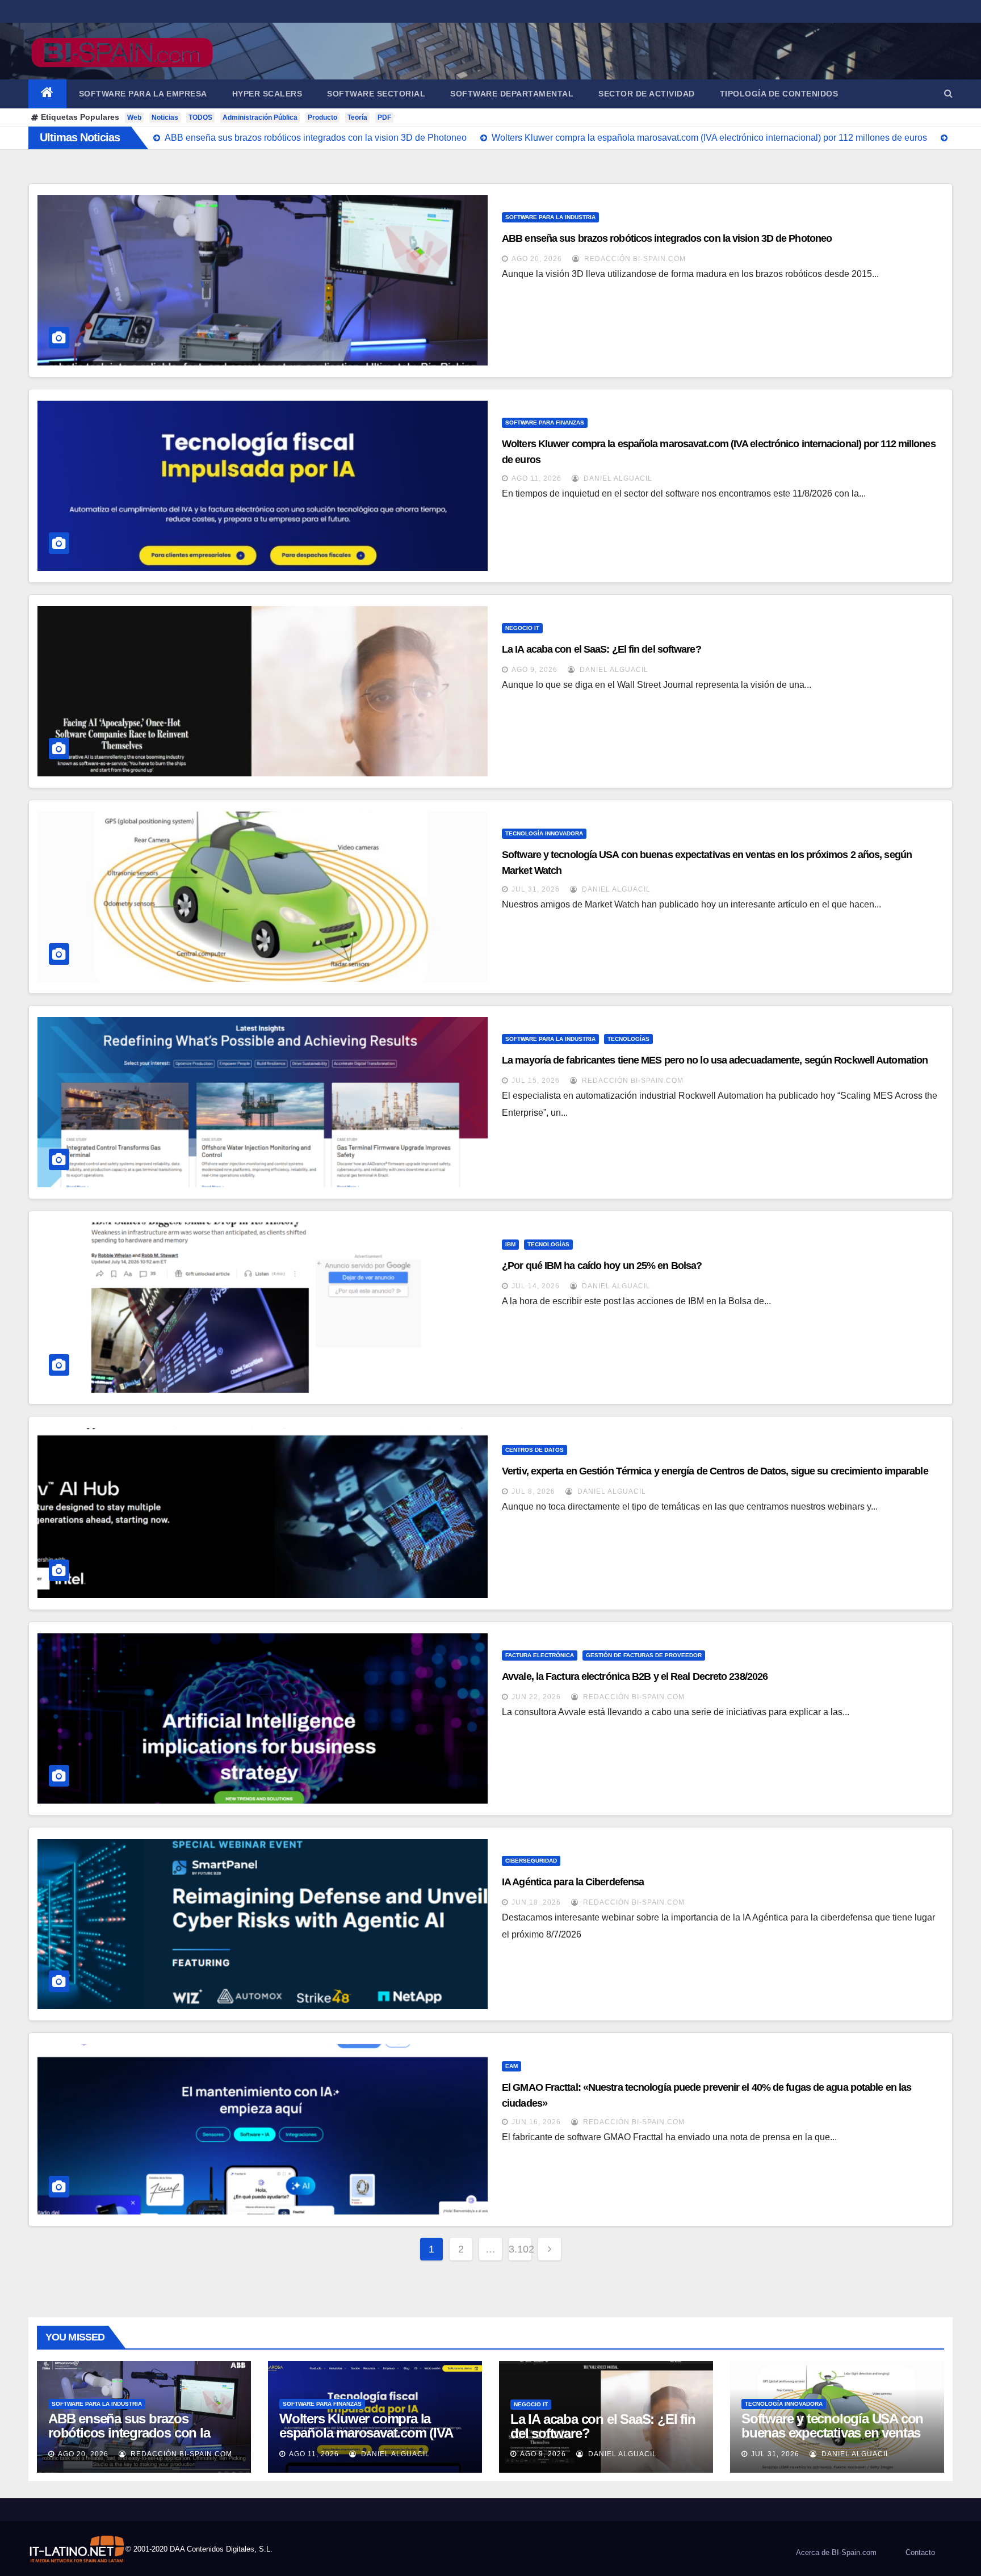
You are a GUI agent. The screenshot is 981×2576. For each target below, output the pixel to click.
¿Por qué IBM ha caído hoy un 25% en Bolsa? (602, 1266)
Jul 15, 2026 (536, 1081)
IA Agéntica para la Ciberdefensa (573, 1882)
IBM (510, 1244)
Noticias (165, 117)
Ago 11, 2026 (536, 478)
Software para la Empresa (143, 94)
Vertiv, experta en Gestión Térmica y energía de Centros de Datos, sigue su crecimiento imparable (715, 1471)
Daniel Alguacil (617, 478)
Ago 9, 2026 (534, 670)
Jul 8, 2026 (533, 1491)
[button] (948, 93)
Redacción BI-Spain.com (634, 259)
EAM (512, 2066)
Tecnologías (628, 1039)
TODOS (200, 117)
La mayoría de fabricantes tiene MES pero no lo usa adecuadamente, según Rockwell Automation (715, 1060)
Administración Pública (260, 117)
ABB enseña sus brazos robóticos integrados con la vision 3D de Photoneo (667, 238)
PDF (384, 117)
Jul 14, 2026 (536, 1286)
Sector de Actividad (647, 94)
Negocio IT (522, 628)
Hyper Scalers (267, 94)
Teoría (357, 117)
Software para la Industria (550, 217)
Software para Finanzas (545, 423)
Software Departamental (512, 94)
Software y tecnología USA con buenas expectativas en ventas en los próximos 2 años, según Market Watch (832, 2440)
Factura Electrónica (540, 1655)
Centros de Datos (534, 1450)
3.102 (520, 2249)
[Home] (47, 94)
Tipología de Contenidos (779, 94)
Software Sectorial (376, 94)
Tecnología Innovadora (544, 833)
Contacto (920, 2552)
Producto (322, 117)
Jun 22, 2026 (536, 1697)
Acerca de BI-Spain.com (836, 2552)
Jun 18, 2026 (536, 1902)
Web (134, 117)
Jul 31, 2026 (536, 889)
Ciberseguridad (531, 1861)
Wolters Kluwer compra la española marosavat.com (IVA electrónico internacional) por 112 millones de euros (366, 2440)
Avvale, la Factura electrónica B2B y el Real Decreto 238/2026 (635, 1676)
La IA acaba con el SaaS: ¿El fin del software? (601, 649)
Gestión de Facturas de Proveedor (644, 1655)
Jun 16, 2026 (536, 2122)
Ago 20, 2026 (537, 259)
